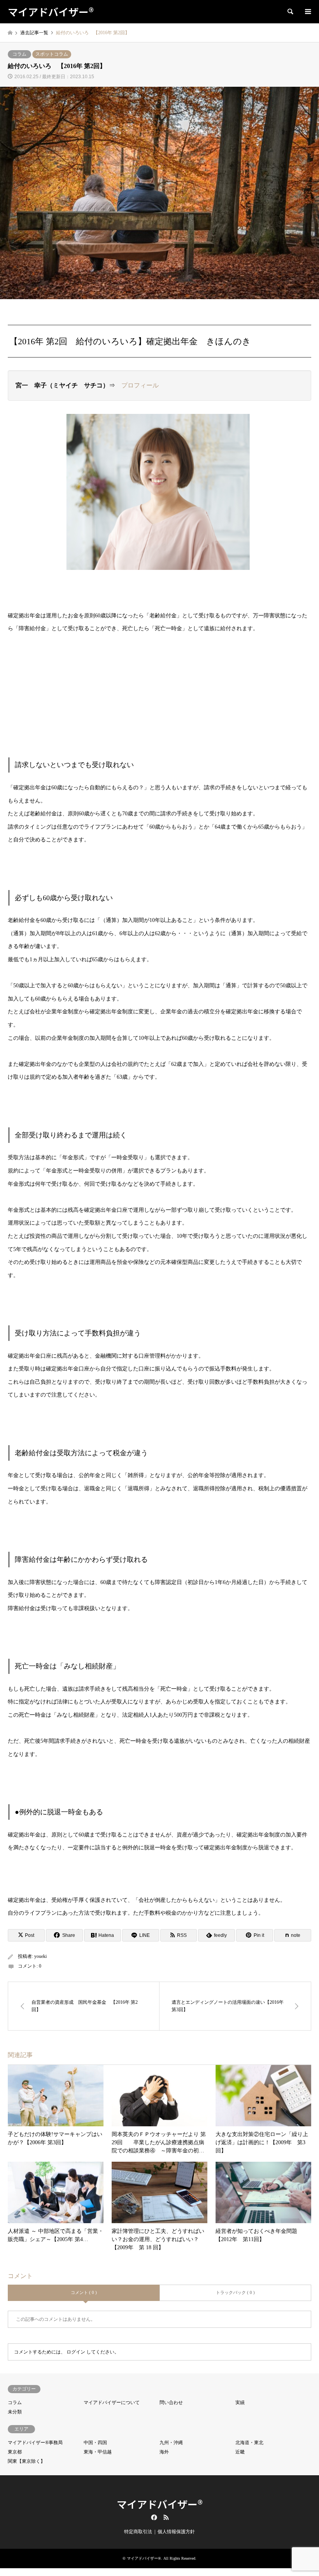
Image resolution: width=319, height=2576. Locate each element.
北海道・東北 (249, 2443)
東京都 (15, 2452)
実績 (240, 2403)
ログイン (76, 2352)
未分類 (15, 2412)
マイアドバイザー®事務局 (35, 2443)
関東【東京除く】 (26, 2461)
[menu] (307, 12)
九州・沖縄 (171, 2443)
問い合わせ (171, 2403)
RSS (166, 2517)
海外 (164, 2452)
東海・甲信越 (98, 2452)
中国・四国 (95, 2443)
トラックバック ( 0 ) (235, 2292)
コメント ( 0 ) (84, 2292)
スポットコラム (52, 54)
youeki (40, 1956)
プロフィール (140, 385)
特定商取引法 (138, 2532)
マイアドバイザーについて (112, 2403)
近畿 (240, 2452)
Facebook (153, 2517)
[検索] (290, 12)
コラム (19, 54)
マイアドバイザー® (160, 2504)
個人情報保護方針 (176, 2532)
